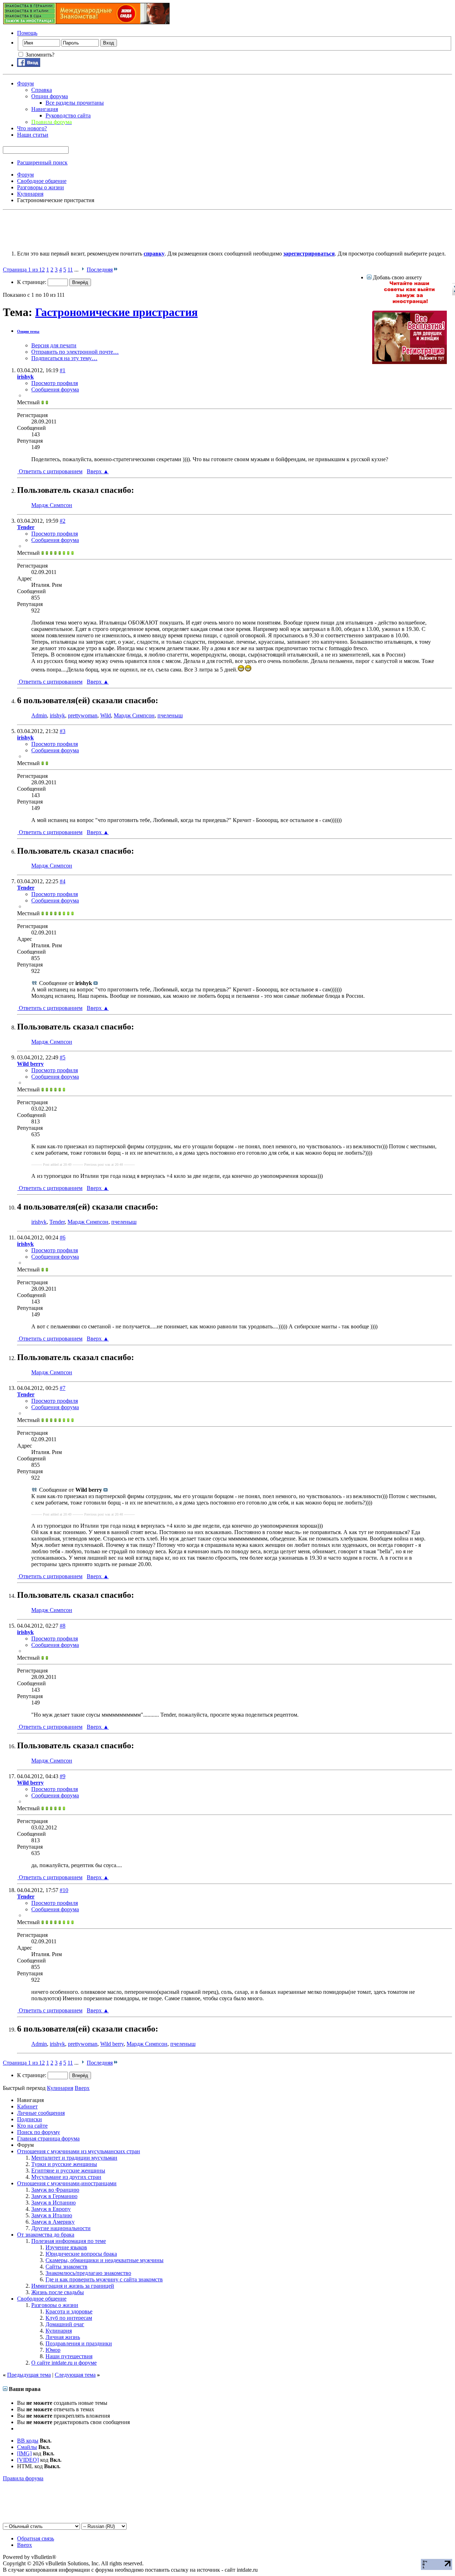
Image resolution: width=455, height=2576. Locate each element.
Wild (106, 715)
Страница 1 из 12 (24, 270)
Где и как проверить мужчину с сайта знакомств (104, 2279)
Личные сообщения (41, 2113)
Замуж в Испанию (53, 2203)
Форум (25, 83)
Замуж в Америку (53, 2222)
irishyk (57, 715)
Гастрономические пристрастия (116, 312)
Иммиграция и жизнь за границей (73, 2286)
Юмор (53, 2350)
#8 (63, 1626)
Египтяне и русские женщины (68, 2171)
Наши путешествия (69, 2356)
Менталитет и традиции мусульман (74, 2158)
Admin (39, 715)
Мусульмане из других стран (66, 2177)
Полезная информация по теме (69, 2241)
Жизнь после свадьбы (58, 2292)
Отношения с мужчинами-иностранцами (67, 2183)
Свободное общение (42, 2299)
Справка (42, 90)
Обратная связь (36, 2538)
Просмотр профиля (55, 383)
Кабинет (27, 2106)
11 (70, 270)
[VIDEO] (28, 2460)
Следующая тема (75, 2375)
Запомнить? (39, 55)
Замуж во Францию (55, 2190)
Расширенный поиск (42, 162)
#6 (63, 1237)
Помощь (27, 33)
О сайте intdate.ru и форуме (64, 2363)
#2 (63, 521)
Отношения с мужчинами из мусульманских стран (79, 2151)
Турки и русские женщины (64, 2164)
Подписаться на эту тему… (64, 358)
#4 (63, 881)
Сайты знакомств (66, 2267)
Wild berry (112, 2044)
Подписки (30, 2119)
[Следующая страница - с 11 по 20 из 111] (83, 270)
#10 (64, 1890)
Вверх (98, 471)
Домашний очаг (65, 2324)
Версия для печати (54, 345)
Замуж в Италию (52, 2215)
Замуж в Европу (51, 2209)
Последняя (100, 270)
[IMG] (24, 2453)
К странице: (32, 282)
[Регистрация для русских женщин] (409, 362)
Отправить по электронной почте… (75, 352)
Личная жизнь (63, 2337)
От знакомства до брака (46, 2235)
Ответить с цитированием (50, 471)
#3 (63, 731)
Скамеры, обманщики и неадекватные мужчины (105, 2260)
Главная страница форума (48, 2138)
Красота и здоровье (69, 2311)
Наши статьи (33, 135)
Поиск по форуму (39, 2132)
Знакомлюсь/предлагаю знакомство (88, 2273)
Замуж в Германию (54, 2196)
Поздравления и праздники (79, 2343)
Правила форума (23, 2478)
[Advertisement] (132, 229)
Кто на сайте (32, 2126)
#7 (63, 1388)
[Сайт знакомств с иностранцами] (409, 302)
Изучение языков (66, 2247)
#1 (63, 370)
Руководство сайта (68, 115)
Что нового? (32, 128)
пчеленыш (170, 715)
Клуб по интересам (69, 2318)
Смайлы (27, 2447)
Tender (57, 1222)
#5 (63, 1057)
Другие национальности (61, 2228)
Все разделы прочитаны (75, 103)
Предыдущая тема (29, 2375)
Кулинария (59, 2331)
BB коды (28, 2441)
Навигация (45, 109)
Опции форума (50, 96)
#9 (63, 1776)
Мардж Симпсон (52, 505)
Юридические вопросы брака (81, 2254)
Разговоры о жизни (55, 2305)
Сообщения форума (55, 389)
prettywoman (83, 715)
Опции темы (28, 331)
